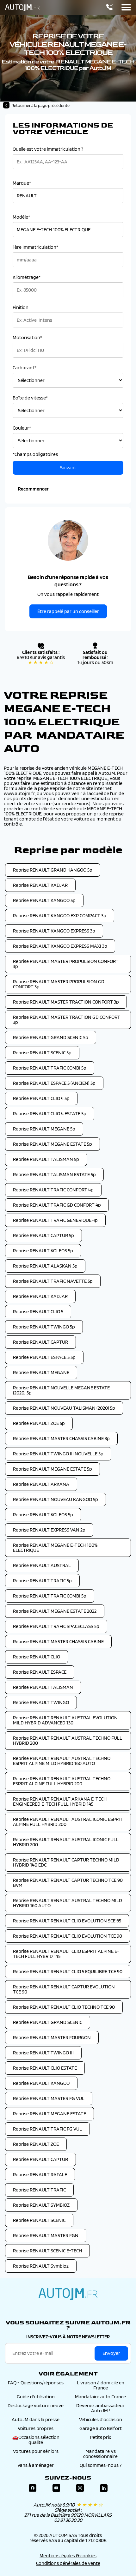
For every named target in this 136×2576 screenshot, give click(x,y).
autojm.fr (68, 2294)
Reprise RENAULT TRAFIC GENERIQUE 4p (55, 1220)
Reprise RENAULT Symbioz (41, 2266)
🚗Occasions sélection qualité (36, 2440)
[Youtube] (56, 2488)
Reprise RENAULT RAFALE (40, 2174)
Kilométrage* (27, 277)
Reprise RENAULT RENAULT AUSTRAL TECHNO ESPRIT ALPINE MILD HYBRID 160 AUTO (62, 1761)
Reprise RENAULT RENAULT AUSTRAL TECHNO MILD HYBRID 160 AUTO (68, 1903)
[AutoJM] (22, 8)
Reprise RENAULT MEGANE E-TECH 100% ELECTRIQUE (55, 1548)
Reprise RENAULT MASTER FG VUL (49, 2098)
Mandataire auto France (100, 2397)
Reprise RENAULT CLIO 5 (38, 1311)
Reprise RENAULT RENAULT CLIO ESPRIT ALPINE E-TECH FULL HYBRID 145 (66, 1954)
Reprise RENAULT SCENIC (39, 2220)
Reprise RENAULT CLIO (37, 1657)
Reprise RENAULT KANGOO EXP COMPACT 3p (60, 916)
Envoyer (111, 2353)
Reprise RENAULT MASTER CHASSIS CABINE (58, 1641)
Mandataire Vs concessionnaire (100, 2454)
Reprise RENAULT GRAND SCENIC (48, 2022)
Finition (21, 307)
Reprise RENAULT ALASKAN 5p (45, 1266)
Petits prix (100, 2437)
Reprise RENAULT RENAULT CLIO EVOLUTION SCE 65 (67, 1921)
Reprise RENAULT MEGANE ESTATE (49, 2114)
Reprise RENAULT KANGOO (41, 2083)
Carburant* (25, 368)
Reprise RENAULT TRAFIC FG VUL (47, 2129)
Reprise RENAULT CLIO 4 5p (41, 1098)
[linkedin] (104, 2488)
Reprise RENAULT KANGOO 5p (44, 900)
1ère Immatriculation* (35, 247)
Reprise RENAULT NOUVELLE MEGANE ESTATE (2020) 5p (61, 1390)
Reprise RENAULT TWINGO (41, 1702)
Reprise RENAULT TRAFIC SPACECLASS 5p (56, 1626)
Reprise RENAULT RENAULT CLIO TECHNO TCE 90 (64, 2007)
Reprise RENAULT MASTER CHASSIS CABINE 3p (61, 1438)
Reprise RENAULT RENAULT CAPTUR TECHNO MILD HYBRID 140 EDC (66, 1862)
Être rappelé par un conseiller (68, 611)
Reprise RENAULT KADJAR (40, 885)
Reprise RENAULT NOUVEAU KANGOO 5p (56, 1499)
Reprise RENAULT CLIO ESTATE (45, 2068)
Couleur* (22, 428)
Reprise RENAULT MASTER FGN (46, 2235)
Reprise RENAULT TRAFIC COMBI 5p (50, 1068)
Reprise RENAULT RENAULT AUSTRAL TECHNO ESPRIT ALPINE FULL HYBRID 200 (62, 1781)
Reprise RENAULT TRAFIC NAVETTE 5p (53, 1281)
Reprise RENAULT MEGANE (41, 1372)
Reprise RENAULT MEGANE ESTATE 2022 (55, 1611)
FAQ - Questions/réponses (36, 2383)
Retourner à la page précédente (40, 105)
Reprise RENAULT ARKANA (41, 1484)
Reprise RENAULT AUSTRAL (42, 1565)
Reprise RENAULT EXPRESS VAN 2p (49, 1530)
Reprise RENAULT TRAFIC (39, 2190)
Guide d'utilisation (36, 2397)
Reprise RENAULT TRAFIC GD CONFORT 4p (57, 1205)
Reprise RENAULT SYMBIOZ (41, 2205)
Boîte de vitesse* (30, 398)
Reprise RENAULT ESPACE (40, 1672)
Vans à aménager (36, 2465)
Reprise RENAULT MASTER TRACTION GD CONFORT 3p (67, 1020)
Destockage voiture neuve (36, 2405)
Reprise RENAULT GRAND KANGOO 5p (53, 870)
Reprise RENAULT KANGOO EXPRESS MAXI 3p (60, 946)
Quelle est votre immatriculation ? (48, 149)
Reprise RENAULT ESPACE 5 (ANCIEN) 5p (54, 1083)
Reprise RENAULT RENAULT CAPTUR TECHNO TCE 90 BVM (68, 1883)
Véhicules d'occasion (101, 2419)
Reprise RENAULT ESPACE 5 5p (44, 1357)
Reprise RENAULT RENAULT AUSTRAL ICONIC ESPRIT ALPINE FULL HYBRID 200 (68, 1822)
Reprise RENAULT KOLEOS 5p (43, 1251)
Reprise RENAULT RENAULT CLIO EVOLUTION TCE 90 (68, 1936)
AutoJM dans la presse (36, 2419)
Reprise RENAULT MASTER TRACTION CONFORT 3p (66, 1002)
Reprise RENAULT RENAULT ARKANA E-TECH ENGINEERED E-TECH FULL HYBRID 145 (60, 1801)
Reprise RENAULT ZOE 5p (39, 1423)
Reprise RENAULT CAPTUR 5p (43, 1235)
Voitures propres (36, 2428)
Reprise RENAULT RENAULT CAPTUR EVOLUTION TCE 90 (64, 1989)
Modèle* (21, 217)
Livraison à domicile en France (101, 2385)
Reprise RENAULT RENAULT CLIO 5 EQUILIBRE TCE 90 (68, 1971)
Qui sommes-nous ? (101, 2465)
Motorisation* (27, 338)
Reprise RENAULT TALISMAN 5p (46, 1159)
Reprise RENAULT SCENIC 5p (42, 1053)
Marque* (22, 183)
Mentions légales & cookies (68, 2556)
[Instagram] (80, 2488)
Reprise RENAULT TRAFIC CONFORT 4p (53, 1190)
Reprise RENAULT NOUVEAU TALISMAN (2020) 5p (64, 1408)
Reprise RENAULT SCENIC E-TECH (47, 2251)
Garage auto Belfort (101, 2428)
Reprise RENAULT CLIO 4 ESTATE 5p (50, 1113)
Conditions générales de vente (68, 2563)
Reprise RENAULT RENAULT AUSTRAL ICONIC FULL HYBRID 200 (66, 1842)
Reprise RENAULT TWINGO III (43, 2053)
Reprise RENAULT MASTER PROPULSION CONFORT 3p (66, 964)
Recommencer (33, 489)
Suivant (68, 468)
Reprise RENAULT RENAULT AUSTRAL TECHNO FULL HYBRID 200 (68, 1740)
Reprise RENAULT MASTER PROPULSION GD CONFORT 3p (59, 984)
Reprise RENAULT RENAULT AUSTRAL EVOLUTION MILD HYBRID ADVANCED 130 (65, 1720)
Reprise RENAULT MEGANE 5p (44, 1129)
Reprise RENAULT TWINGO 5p (44, 1327)
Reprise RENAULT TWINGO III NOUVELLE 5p (58, 1454)
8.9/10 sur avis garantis (41, 660)
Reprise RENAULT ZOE (36, 2144)
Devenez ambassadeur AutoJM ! (100, 2408)
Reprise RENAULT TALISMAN (43, 1687)
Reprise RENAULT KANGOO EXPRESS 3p (54, 931)
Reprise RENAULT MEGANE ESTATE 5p (53, 1144)
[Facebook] (33, 2488)
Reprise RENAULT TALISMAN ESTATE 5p (54, 1174)
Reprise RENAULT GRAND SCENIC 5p (51, 1037)
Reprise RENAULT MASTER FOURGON (52, 2037)
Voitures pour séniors (36, 2451)
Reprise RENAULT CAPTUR (40, 1342)
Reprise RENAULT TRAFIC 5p (42, 1581)
